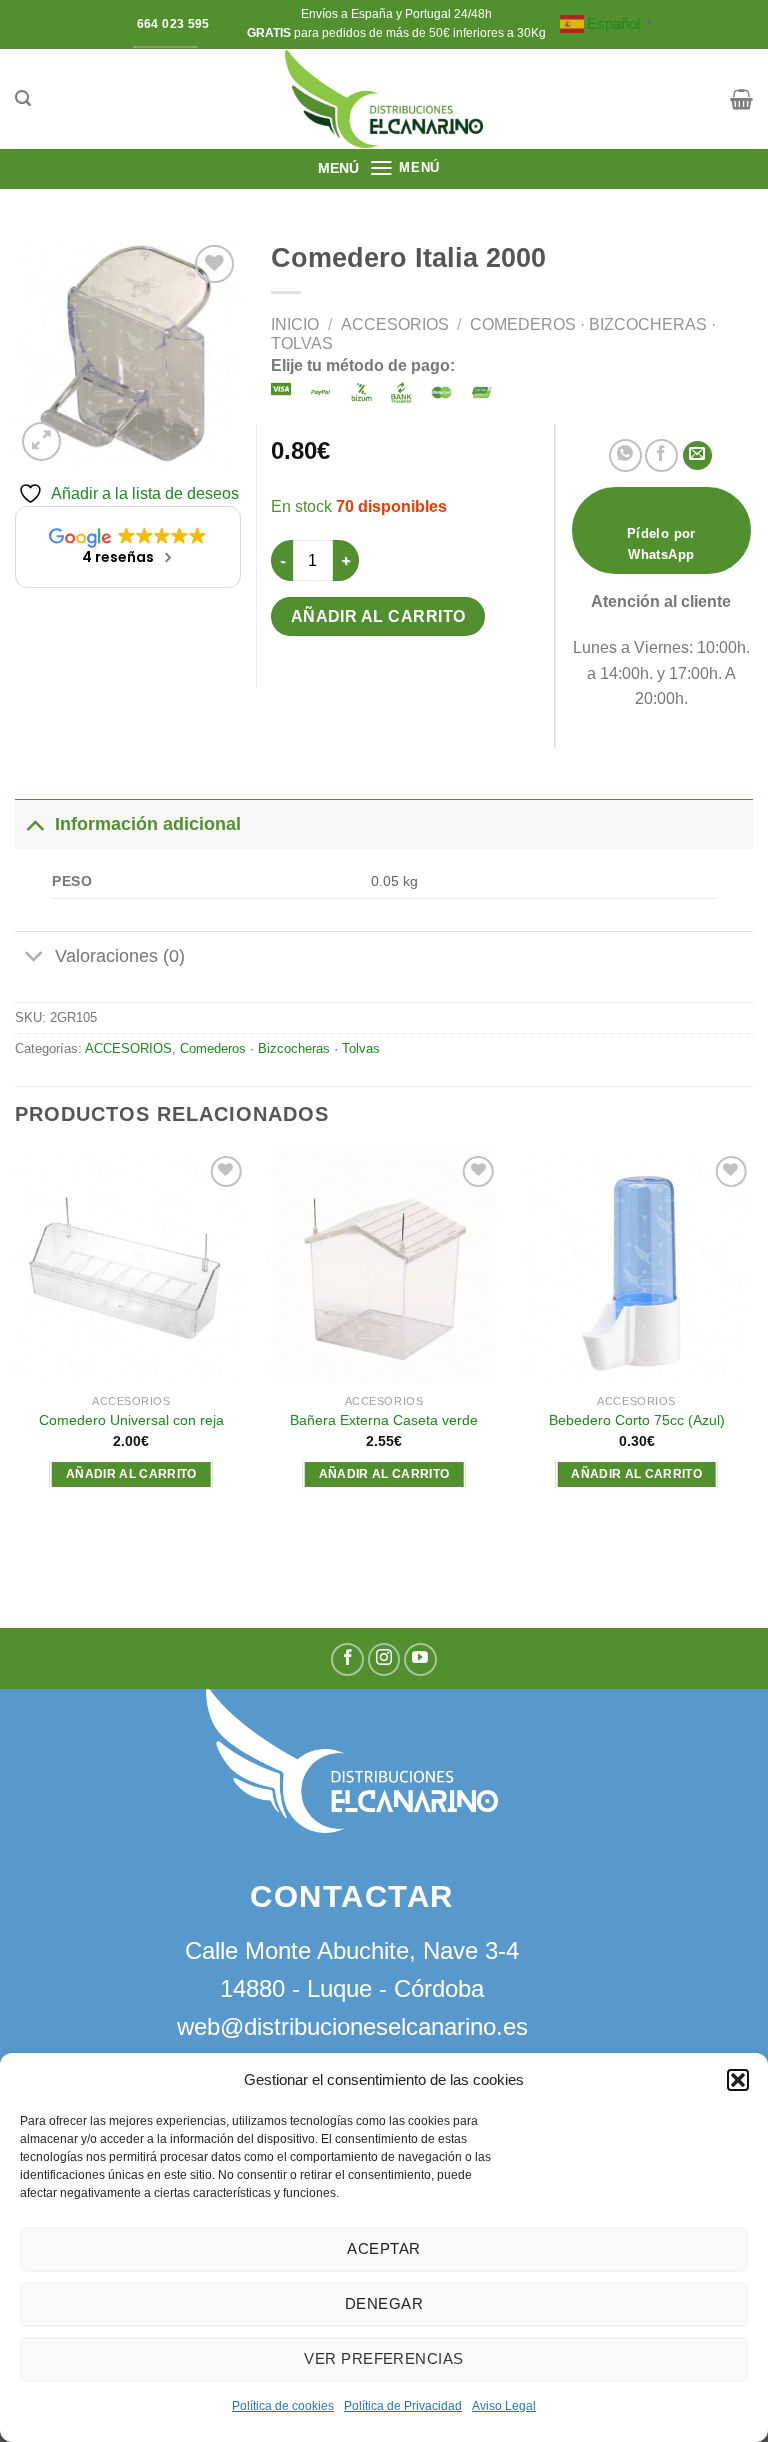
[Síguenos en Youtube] (420, 1659)
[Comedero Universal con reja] (131, 1267)
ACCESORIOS (395, 324)
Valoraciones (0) (120, 956)
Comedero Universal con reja (131, 1420)
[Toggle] (34, 823)
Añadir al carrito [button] (131, 1474)
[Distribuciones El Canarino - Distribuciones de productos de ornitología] (384, 99)
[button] (738, 2080)
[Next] (752, 1347)
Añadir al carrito (378, 616)
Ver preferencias (383, 2358)
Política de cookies (283, 2406)
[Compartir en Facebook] (661, 455)
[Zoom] (41, 441)
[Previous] (16, 1347)
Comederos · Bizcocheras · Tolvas (280, 1048)
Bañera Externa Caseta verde (384, 1420)
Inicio (295, 324)
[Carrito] (741, 99)
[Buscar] (23, 98)
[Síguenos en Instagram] (384, 1659)
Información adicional (148, 824)
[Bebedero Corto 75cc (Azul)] (636, 1267)
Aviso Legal (504, 2406)
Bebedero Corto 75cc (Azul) (637, 1420)
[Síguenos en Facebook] (347, 1659)
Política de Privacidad (403, 2406)
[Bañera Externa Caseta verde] (383, 1267)
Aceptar (383, 2248)
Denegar (384, 2303)
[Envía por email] (697, 455)
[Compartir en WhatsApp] (625, 455)
